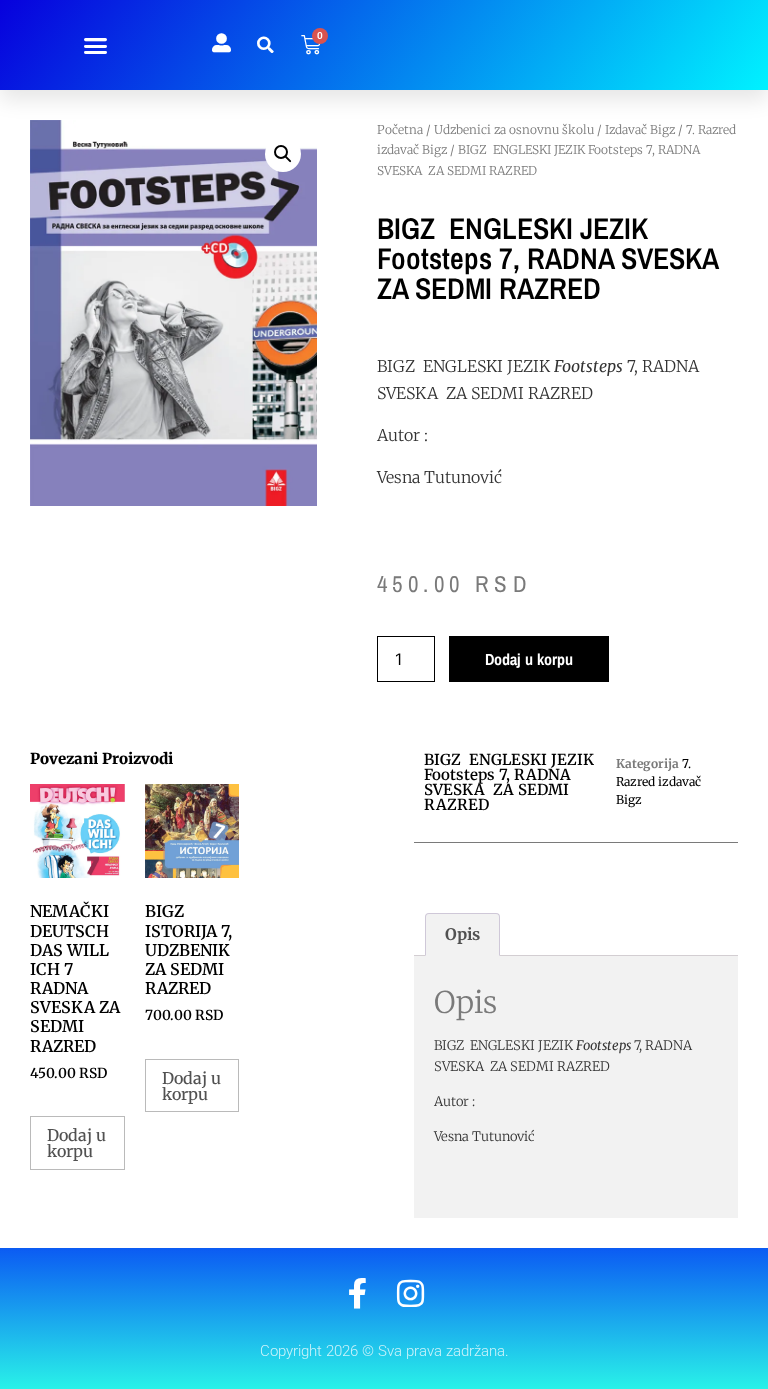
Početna (400, 129)
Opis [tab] (462, 934)
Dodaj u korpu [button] (76, 1143)
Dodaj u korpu (529, 659)
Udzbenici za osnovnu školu (514, 129)
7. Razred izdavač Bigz (658, 781)
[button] (96, 45)
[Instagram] (410, 1293)
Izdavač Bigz (640, 129)
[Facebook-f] (357, 1293)
